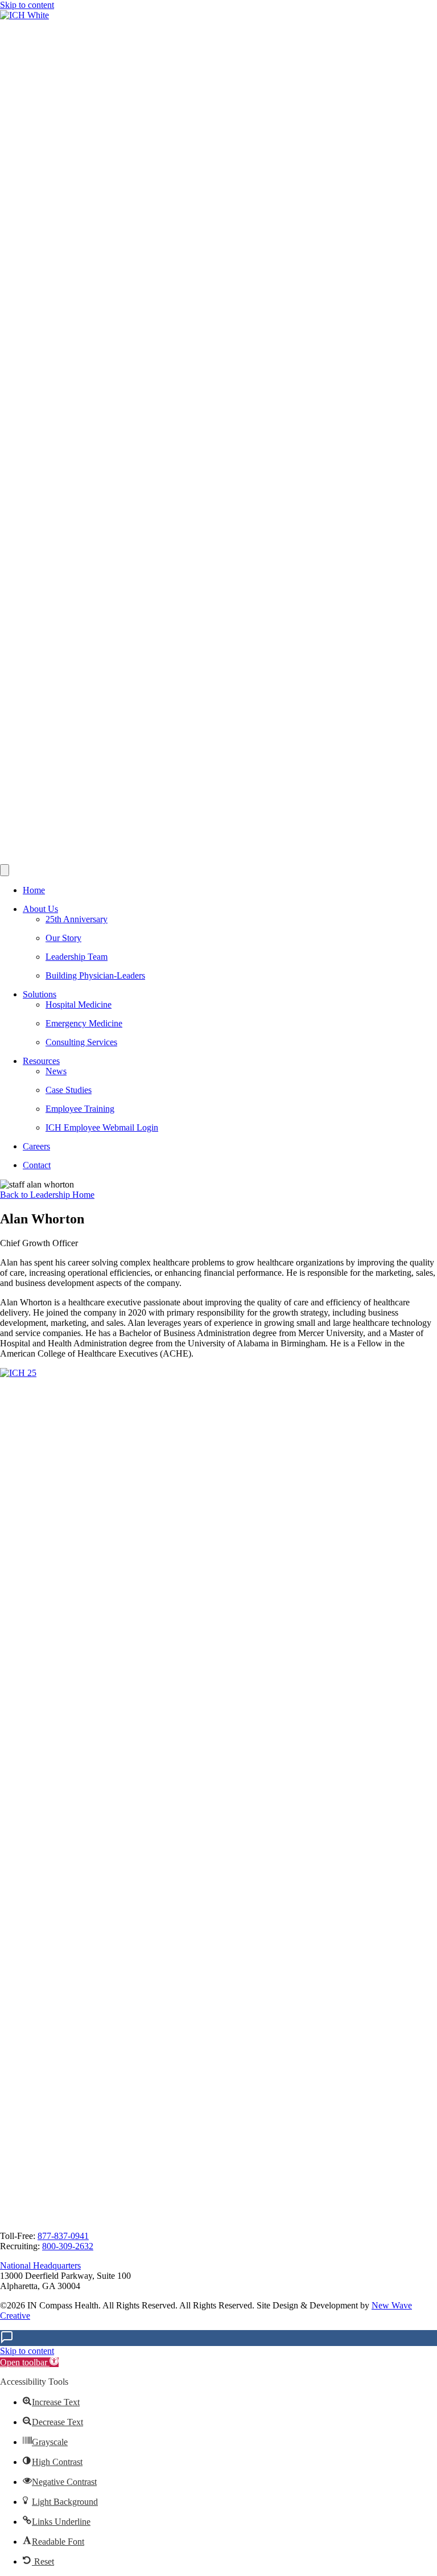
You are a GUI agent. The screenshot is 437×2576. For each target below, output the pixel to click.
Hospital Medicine (79, 1004)
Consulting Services (81, 1042)
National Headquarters (40, 2265)
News (56, 1071)
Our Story (63, 938)
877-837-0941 (63, 2236)
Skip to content (27, 5)
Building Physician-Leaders (95, 975)
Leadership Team (77, 957)
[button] (29, 2362)
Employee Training (80, 1109)
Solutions (40, 994)
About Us (40, 909)
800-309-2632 (68, 2246)
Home (34, 890)
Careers (36, 1146)
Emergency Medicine (84, 1023)
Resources (41, 1061)
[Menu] (5, 870)
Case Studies (69, 1090)
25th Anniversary (77, 919)
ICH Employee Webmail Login (102, 1127)
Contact (37, 1165)
